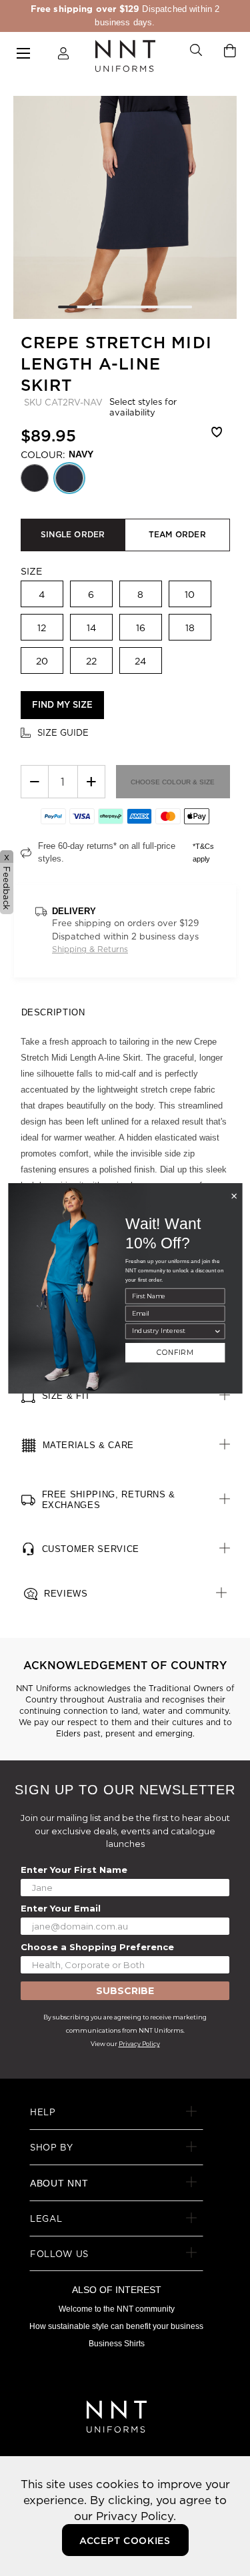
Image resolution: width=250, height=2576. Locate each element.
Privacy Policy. (136, 2516)
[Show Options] (217, 1331)
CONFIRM (175, 1353)
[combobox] (172, 1331)
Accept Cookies (125, 2541)
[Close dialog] (234, 1196)
